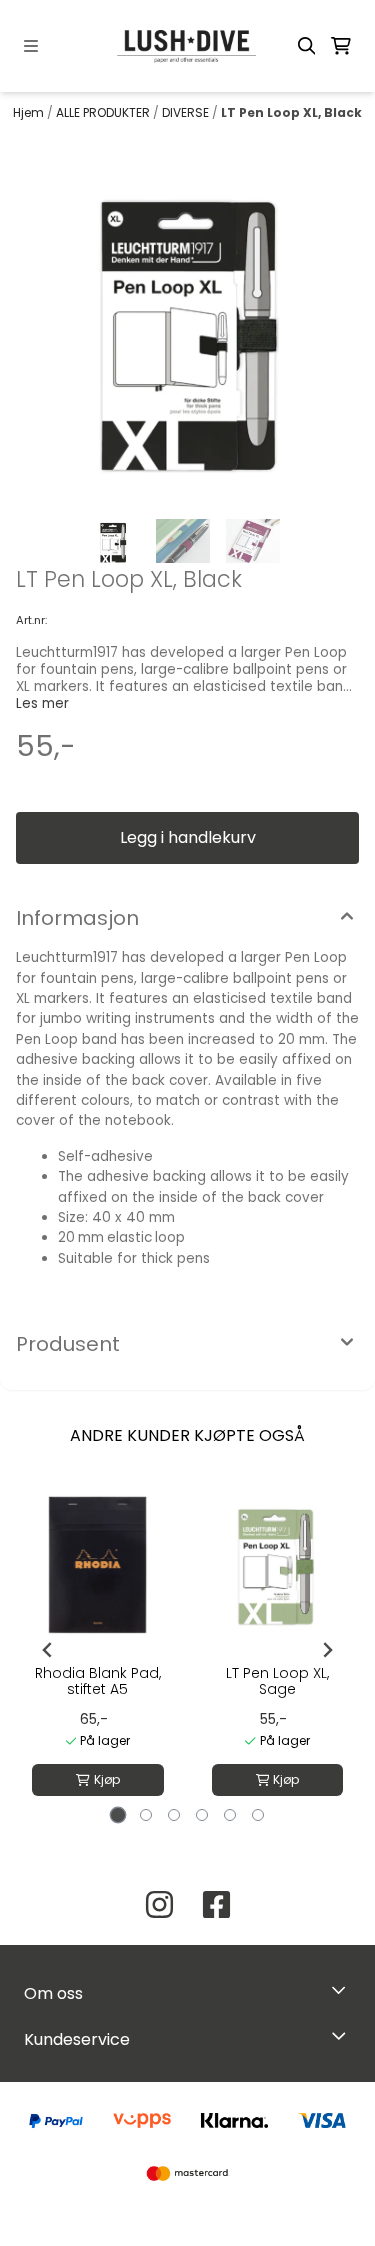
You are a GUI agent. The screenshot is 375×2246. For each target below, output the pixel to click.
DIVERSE (187, 112)
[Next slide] (327, 1650)
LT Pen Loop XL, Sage (277, 1681)
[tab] (117, 1814)
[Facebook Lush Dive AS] (216, 1904)
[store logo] (188, 46)
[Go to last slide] (48, 1650)
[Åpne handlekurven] (341, 46)
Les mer (42, 703)
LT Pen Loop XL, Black (291, 112)
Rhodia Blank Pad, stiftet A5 (98, 1681)
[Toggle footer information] (343, 1989)
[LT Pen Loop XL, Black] (187, 321)
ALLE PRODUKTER (104, 112)
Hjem (30, 112)
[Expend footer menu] (343, 2036)
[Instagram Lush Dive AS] (159, 1904)
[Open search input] (307, 46)
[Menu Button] (31, 46)
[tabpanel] (98, 1650)
